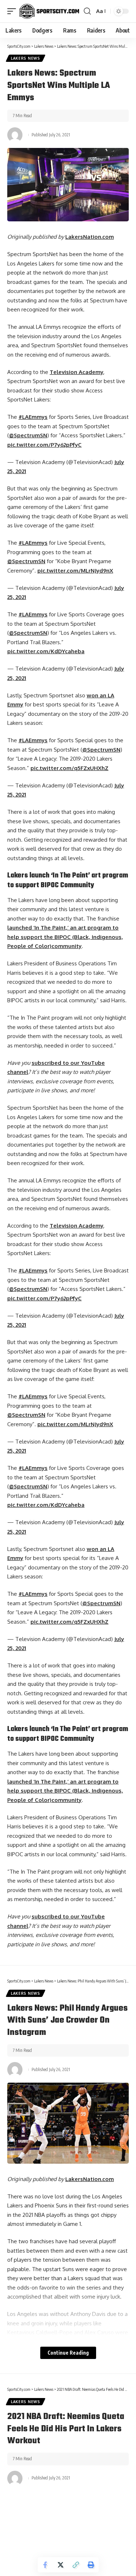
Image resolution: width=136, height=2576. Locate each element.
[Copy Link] (76, 2565)
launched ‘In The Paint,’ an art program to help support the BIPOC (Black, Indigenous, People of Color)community (65, 937)
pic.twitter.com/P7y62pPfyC (44, 445)
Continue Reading (68, 2353)
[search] (87, 11)
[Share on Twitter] (61, 2565)
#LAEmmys (33, 417)
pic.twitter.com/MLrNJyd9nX (75, 571)
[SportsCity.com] (49, 11)
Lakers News (26, 58)
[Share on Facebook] (45, 2565)
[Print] (91, 2565)
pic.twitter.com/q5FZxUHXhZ (69, 768)
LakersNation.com (90, 237)
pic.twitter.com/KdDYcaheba (46, 651)
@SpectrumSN (28, 435)
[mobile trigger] (13, 11)
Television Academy (77, 372)
